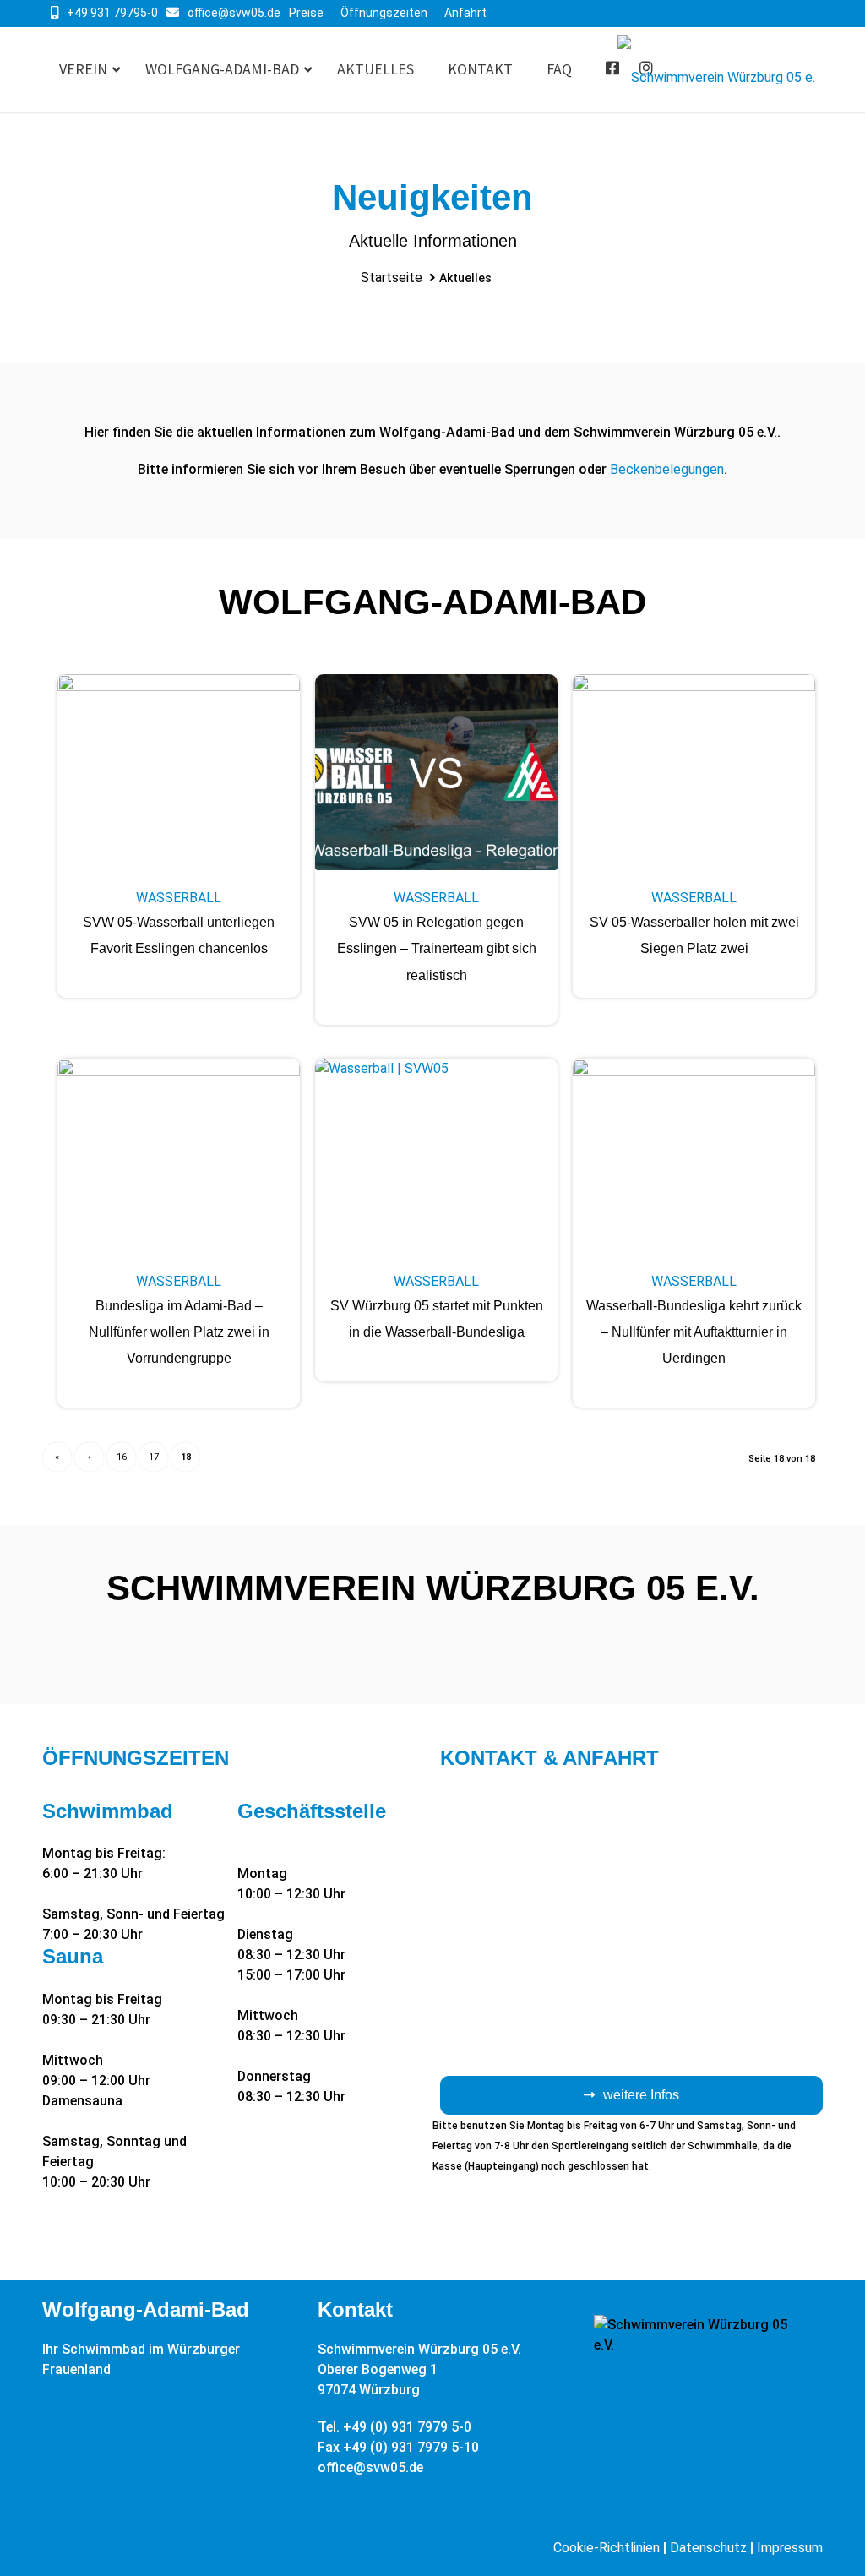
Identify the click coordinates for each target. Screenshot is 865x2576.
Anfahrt (465, 13)
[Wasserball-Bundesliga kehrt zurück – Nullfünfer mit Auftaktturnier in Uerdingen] (694, 1156)
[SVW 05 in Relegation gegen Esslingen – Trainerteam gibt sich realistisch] (436, 772)
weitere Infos (641, 2095)
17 (154, 1457)
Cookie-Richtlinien (607, 2548)
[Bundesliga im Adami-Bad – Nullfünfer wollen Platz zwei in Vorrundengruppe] (178, 1156)
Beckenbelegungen (667, 469)
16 (122, 1457)
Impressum (790, 2548)
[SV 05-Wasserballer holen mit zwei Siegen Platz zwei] (694, 772)
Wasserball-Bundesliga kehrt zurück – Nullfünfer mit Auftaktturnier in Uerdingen (694, 1332)
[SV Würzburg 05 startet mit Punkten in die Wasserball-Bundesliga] (436, 1156)
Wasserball (179, 898)
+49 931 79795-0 (112, 13)
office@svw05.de (234, 13)
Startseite (392, 278)
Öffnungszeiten (384, 13)
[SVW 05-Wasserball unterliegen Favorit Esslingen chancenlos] (178, 772)
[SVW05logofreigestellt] (720, 70)
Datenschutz (708, 2548)
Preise (306, 13)
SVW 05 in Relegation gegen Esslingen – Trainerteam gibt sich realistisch (437, 948)
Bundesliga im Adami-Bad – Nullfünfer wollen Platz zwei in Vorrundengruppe (179, 1332)
